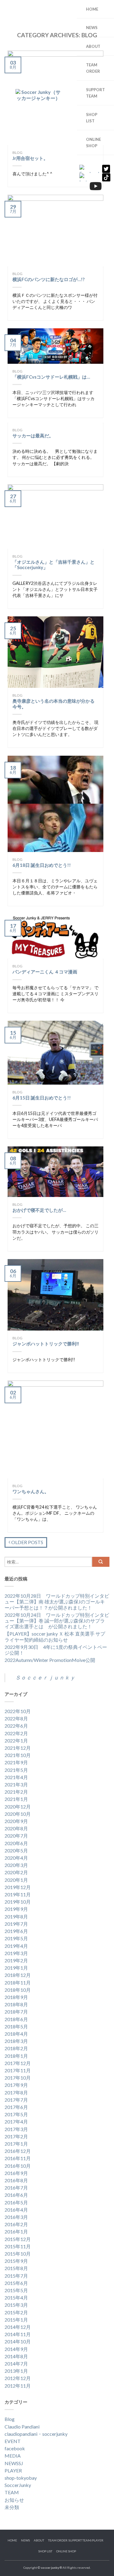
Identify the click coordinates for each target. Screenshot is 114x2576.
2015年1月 (16, 2320)
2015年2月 (16, 2312)
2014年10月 (18, 2341)
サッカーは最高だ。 (33, 436)
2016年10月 (18, 2166)
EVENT (13, 2441)
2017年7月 (16, 2100)
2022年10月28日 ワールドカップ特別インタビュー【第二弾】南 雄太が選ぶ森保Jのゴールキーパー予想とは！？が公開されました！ (57, 1601)
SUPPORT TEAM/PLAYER (86, 2540)
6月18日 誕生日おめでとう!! (42, 865)
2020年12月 (18, 1807)
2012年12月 (18, 2378)
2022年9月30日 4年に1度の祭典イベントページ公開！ (56, 1650)
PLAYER (13, 2470)
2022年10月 (18, 1711)
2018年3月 (16, 2041)
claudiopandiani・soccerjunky (36, 2434)
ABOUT (93, 46)
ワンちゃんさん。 (31, 1491)
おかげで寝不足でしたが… (39, 1210)
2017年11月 (18, 2070)
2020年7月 (16, 1836)
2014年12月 (18, 2327)
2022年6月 (16, 1726)
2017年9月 (16, 2085)
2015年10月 (18, 2254)
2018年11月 (18, 1983)
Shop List (45, 2551)
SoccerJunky (18, 2485)
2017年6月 (16, 2107)
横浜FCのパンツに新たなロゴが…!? (48, 279)
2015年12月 (18, 2239)
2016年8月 (16, 2180)
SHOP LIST (92, 118)
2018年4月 (16, 2034)
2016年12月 (18, 2151)
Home (92, 9)
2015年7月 (16, 2276)
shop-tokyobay (21, 2478)
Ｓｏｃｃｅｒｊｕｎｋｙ (45, 1678)
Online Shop (93, 142)
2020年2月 (16, 1872)
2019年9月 (16, 1909)
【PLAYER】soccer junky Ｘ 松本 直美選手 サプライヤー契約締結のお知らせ (55, 1636)
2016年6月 (16, 2195)
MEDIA (13, 2456)
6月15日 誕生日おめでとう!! (42, 1098)
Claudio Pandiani (22, 2427)
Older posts (27, 1542)
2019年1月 (16, 1968)
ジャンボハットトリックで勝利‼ (46, 1344)
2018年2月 (16, 2048)
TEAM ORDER (93, 68)
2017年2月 (16, 2136)
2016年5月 (16, 2202)
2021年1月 (16, 1799)
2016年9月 (16, 2173)
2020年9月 (16, 1821)
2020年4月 (16, 1858)
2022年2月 (16, 1733)
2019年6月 (16, 1931)
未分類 (12, 2507)
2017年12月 (18, 2063)
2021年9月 (16, 1762)
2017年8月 (16, 2092)
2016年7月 (16, 2188)
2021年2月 (16, 1792)
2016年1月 (16, 2231)
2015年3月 (16, 2305)
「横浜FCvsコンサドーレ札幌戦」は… (51, 377)
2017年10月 (18, 2078)
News (92, 28)
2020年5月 (16, 1850)
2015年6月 (16, 2283)
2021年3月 (16, 1784)
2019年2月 (16, 1960)
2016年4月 (16, 2210)
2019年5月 (16, 1938)
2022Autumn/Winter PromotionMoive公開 (50, 1660)
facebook (15, 2448)
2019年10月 (18, 1902)
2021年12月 (18, 1748)
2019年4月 (16, 1946)
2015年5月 (16, 2290)
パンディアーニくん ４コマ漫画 (45, 972)
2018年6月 (16, 2019)
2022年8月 (16, 1718)
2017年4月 (16, 2122)
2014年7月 (16, 2364)
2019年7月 (16, 1924)
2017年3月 (16, 2129)
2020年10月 (18, 1814)
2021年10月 (18, 1755)
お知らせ (14, 2500)
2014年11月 (18, 2334)
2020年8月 (16, 1828)
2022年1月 (16, 1741)
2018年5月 (16, 2026)
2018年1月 (16, 2056)
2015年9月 (16, 2261)
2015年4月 (16, 2298)
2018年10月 (18, 1990)
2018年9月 (16, 1997)
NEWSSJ (14, 2463)
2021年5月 (16, 1770)
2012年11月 (18, 2386)
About (39, 2540)
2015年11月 (18, 2246)
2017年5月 (16, 2114)
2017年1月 (16, 2144)
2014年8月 (16, 2356)
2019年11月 (18, 1894)
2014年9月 (16, 2349)
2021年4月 (16, 1777)
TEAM (12, 2492)
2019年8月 (16, 1916)
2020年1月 (16, 1880)
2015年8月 (16, 2268)
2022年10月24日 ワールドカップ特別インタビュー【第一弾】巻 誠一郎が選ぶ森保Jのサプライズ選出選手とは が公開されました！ (57, 1621)
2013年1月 (16, 2371)
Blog (17, 274)
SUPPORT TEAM (94, 93)
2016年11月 (18, 2158)
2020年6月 (16, 1843)
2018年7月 (16, 2012)
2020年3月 (16, 1865)
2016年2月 (16, 2224)
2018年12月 (18, 1975)
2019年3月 (16, 1953)
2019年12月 (18, 1887)
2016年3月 (16, 2217)
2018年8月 (16, 2004)
